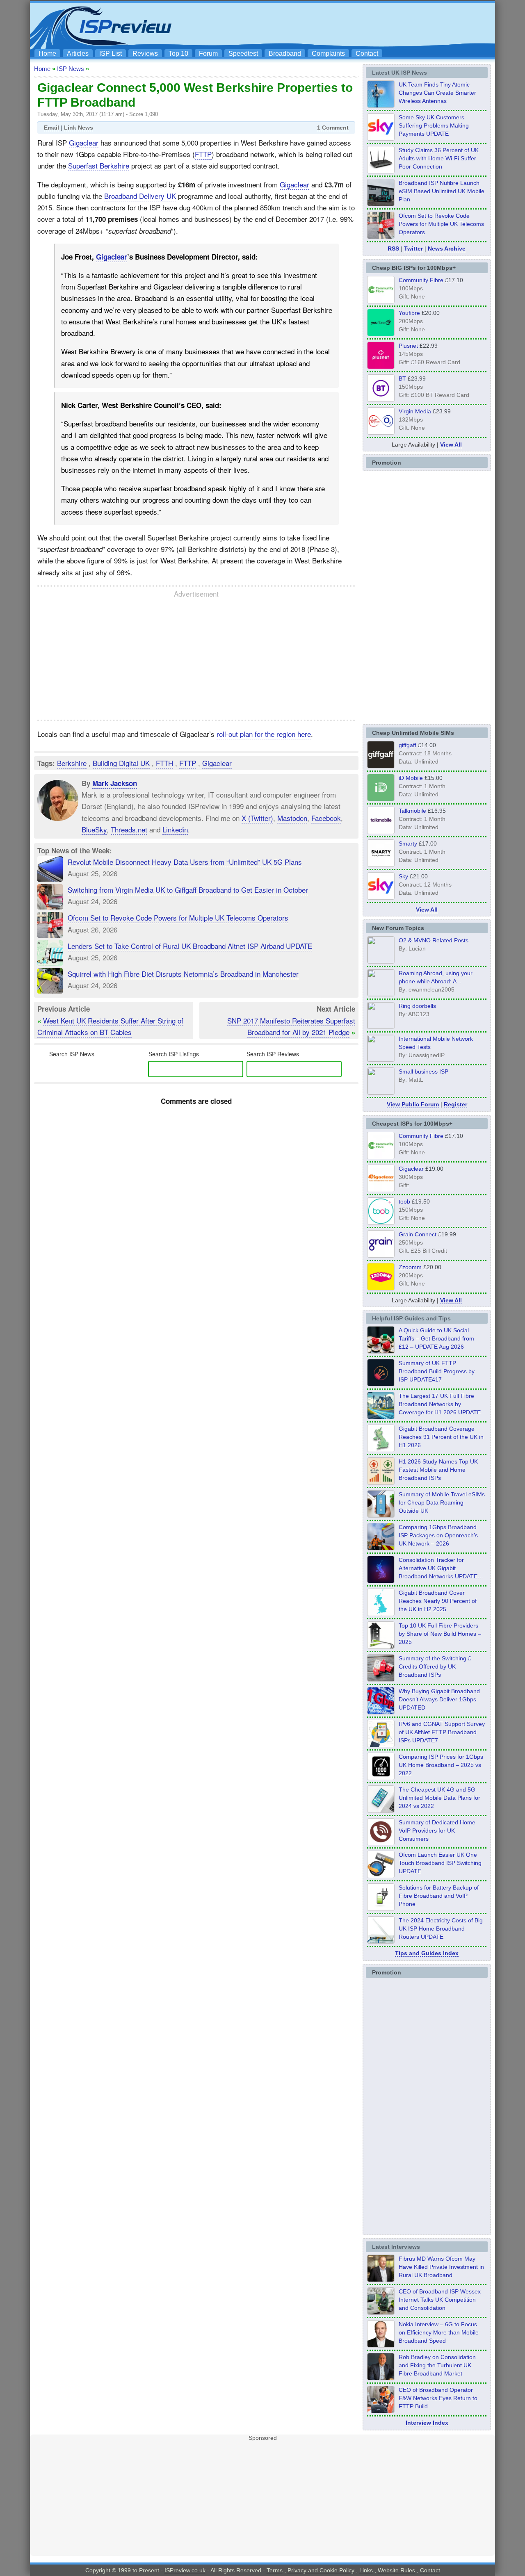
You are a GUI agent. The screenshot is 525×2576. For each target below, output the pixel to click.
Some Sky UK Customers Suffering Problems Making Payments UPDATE (434, 125)
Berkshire (72, 763)
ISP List (111, 54)
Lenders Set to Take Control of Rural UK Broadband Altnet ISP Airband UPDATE (190, 946)
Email (51, 128)
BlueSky (94, 829)
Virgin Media (415, 411)
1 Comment (333, 128)
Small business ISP (423, 1071)
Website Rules (396, 2570)
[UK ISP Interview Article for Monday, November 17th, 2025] (381, 2345)
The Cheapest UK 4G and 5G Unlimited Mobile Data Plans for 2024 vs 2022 (439, 1798)
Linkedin (175, 829)
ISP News (71, 69)
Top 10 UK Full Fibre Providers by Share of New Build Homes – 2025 (440, 1634)
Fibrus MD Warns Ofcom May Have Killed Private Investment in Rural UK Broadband (441, 2267)
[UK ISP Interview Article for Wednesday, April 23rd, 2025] (381, 2411)
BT (402, 378)
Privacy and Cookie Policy (321, 2570)
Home (47, 54)
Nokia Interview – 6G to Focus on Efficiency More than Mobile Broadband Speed (439, 2332)
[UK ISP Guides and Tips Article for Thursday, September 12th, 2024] (381, 1876)
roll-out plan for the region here (264, 734)
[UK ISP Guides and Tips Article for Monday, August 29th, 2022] (381, 1351)
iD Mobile (411, 778)
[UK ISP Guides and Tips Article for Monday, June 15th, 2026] (381, 1482)
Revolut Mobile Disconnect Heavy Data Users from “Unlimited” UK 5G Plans (185, 862)
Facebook (326, 818)
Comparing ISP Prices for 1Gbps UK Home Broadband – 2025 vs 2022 (441, 1765)
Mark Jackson (115, 783)
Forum (208, 54)
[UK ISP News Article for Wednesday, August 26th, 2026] (381, 105)
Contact (367, 54)
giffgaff (407, 745)
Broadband (285, 54)
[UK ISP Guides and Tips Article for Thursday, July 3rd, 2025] (381, 1646)
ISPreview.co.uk (185, 2570)
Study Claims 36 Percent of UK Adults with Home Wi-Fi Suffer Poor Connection (439, 158)
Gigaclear (84, 142)
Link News (79, 128)
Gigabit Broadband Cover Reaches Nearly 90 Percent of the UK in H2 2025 (438, 1601)
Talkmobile (412, 811)
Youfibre (409, 313)
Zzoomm (410, 1267)
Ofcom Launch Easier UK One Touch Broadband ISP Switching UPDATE (440, 1863)
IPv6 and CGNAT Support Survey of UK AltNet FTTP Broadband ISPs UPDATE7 (442, 1732)
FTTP (203, 154)
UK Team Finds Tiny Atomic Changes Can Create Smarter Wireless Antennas (437, 93)
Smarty (408, 843)
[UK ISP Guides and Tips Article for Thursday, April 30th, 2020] (381, 1384)
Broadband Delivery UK (140, 196)
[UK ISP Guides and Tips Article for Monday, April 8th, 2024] (381, 1745)
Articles (78, 54)
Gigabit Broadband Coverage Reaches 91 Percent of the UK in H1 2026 (441, 1437)
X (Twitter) (257, 818)
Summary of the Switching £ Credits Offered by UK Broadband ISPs (435, 1666)
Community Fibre (421, 280)
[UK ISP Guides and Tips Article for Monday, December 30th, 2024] (381, 1810)
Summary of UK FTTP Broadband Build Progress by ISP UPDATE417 (437, 1371)
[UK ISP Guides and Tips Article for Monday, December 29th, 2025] (381, 1581)
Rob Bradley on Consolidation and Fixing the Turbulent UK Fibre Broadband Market (437, 2365)
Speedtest (243, 54)
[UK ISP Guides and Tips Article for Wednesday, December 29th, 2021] (381, 1908)
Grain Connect (418, 1234)
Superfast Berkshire (99, 165)
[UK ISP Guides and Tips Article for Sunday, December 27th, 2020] (381, 1712)
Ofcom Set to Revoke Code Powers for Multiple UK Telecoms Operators (178, 918)
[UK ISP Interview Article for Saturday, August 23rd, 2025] (381, 2378)
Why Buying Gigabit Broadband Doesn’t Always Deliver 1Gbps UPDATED (439, 1699)
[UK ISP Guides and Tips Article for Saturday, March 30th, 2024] (381, 1941)
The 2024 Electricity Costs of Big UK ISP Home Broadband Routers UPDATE (441, 1929)
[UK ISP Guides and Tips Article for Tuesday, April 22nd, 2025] (381, 1679)
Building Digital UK (121, 763)
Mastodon (292, 818)
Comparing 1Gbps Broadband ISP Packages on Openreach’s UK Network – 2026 (438, 1535)
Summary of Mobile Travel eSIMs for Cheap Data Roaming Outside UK (442, 1502)
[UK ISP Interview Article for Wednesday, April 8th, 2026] (381, 2312)
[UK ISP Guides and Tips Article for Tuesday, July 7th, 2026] (381, 1450)
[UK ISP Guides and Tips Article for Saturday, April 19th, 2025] (381, 1778)
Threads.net (129, 829)
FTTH (164, 763)
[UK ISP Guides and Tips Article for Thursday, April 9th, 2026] (381, 1515)
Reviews (145, 54)
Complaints (328, 54)
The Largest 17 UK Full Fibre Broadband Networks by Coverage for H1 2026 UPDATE (440, 1404)
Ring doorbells (417, 1006)
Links (366, 2570)
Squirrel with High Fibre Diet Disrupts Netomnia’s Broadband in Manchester (183, 974)
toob (404, 1201)
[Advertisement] (342, 25)
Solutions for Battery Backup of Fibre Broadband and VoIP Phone (439, 1896)
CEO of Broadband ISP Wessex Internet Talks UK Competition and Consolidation (440, 2300)
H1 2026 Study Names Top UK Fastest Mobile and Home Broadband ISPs (438, 1470)
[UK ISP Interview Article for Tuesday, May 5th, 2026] (381, 2280)
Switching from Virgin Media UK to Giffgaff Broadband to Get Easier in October (188, 890)
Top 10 (178, 54)
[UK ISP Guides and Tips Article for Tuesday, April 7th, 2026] (381, 1548)
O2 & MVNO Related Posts (434, 940)
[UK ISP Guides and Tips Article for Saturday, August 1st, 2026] (381, 1417)
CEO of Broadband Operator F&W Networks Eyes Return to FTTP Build (438, 2398)
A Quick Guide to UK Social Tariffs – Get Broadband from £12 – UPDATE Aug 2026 (436, 1338)
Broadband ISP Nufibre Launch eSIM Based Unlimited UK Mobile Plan (442, 191)
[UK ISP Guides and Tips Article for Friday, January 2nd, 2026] (381, 1614)
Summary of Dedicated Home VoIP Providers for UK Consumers (437, 1831)
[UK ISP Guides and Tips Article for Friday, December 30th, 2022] (381, 1843)
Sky (403, 876)
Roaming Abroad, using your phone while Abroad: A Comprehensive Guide (436, 981)
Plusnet (408, 346)
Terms (275, 2570)
